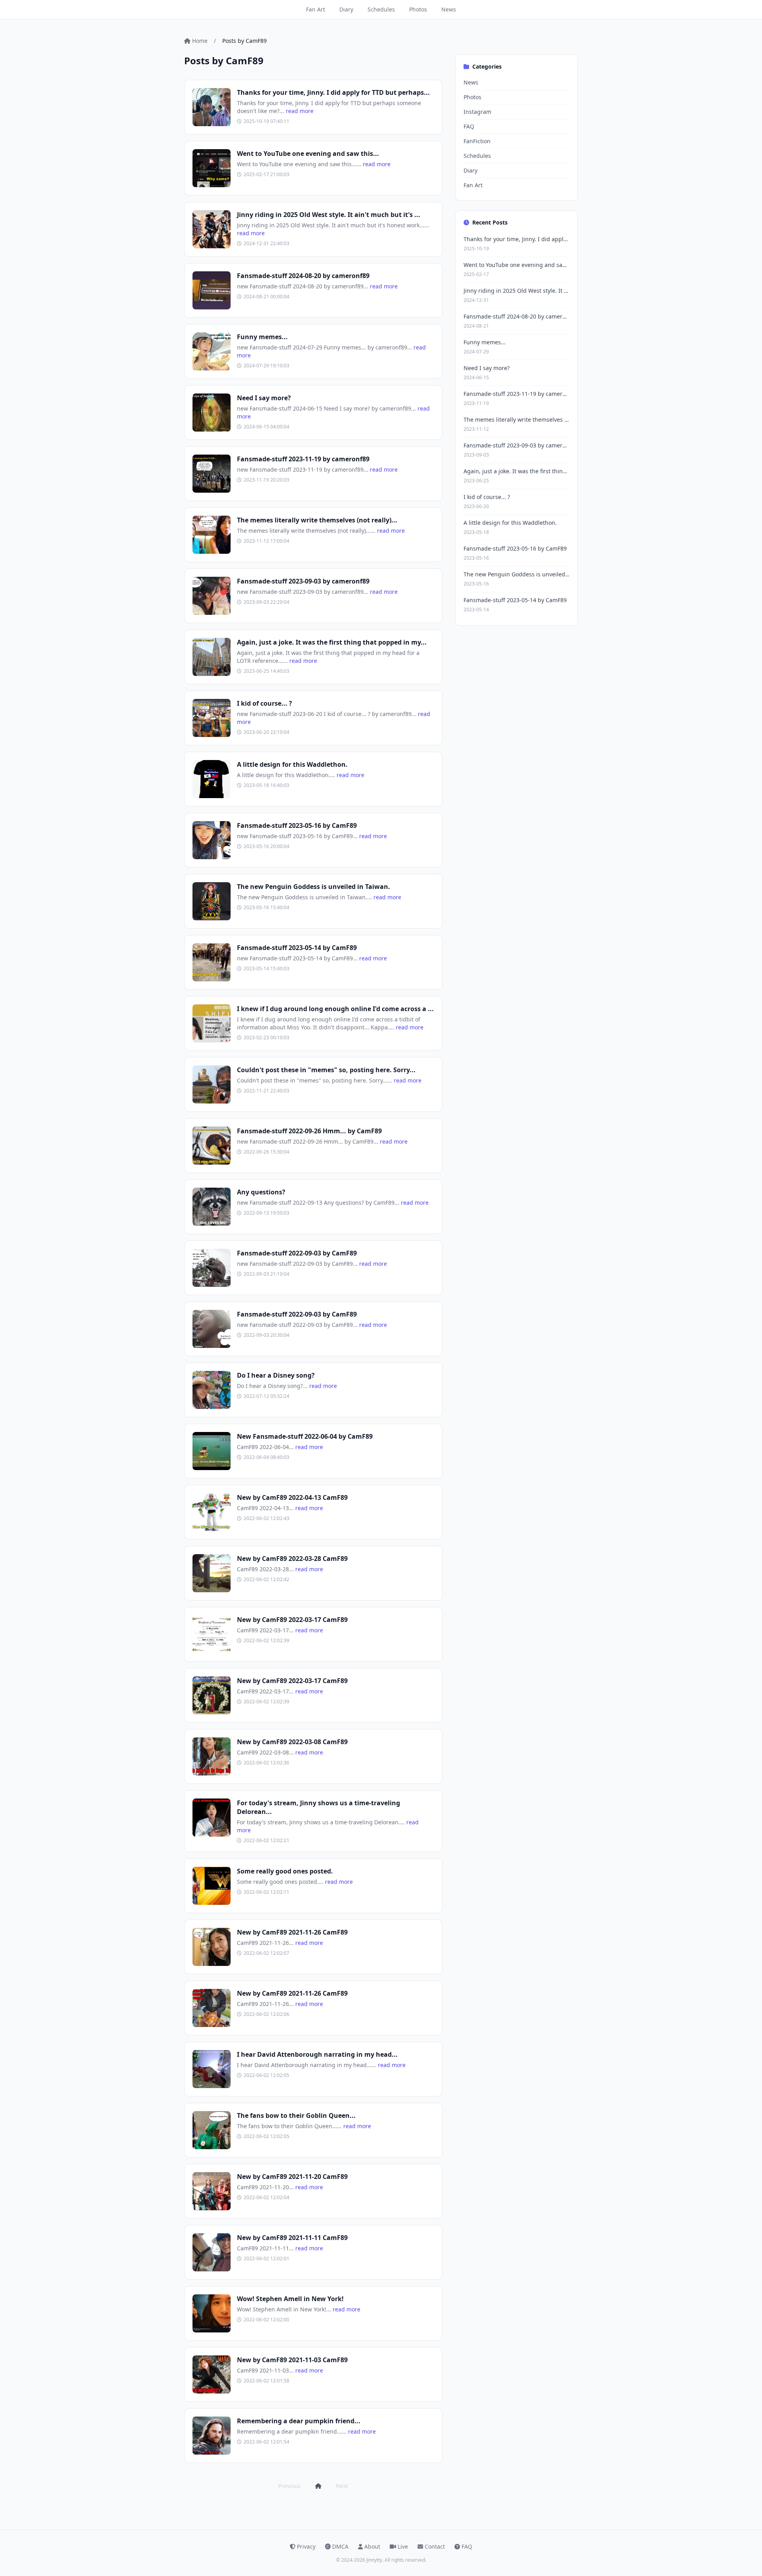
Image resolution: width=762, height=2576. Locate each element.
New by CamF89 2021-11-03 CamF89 (292, 2360)
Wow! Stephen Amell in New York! (290, 2299)
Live (403, 2546)
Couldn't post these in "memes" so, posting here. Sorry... (326, 1070)
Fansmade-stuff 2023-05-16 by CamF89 (297, 825)
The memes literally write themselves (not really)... (317, 520)
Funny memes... (262, 337)
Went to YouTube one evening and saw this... (308, 154)
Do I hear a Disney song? (276, 1375)
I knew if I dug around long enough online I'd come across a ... (335, 1009)
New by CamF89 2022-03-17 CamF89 (292, 1620)
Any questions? (261, 1192)
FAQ (469, 126)
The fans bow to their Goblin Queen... (296, 2115)
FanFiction (477, 141)
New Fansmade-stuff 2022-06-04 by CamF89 (305, 1436)
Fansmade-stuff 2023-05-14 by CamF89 (297, 948)
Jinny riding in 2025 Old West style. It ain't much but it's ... (329, 215)
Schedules (381, 9)
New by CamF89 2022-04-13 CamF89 (292, 1497)
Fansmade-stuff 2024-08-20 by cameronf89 (303, 276)
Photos (418, 9)
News (449, 9)
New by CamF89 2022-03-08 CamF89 (292, 1742)
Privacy (306, 2546)
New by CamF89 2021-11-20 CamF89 (292, 2177)
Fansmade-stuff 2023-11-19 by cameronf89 (303, 459)
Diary (346, 9)
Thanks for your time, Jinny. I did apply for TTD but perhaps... (333, 92)
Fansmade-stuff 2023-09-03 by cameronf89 (303, 581)
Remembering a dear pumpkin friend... (299, 2421)
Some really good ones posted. (285, 1871)
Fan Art (316, 9)
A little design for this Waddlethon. (292, 764)
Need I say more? (264, 398)
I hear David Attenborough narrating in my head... (317, 2054)
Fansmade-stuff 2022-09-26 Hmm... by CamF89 (309, 1131)
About (372, 2546)
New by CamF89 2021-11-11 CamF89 (292, 2238)
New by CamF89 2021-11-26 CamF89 (292, 1932)
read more (300, 111)
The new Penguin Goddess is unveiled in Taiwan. (314, 887)
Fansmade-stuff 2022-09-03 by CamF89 (297, 1253)
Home (200, 41)
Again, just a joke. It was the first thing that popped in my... (332, 642)
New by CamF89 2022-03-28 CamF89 (292, 1559)
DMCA (340, 2546)
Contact (435, 2546)
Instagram (477, 112)
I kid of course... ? (265, 703)
